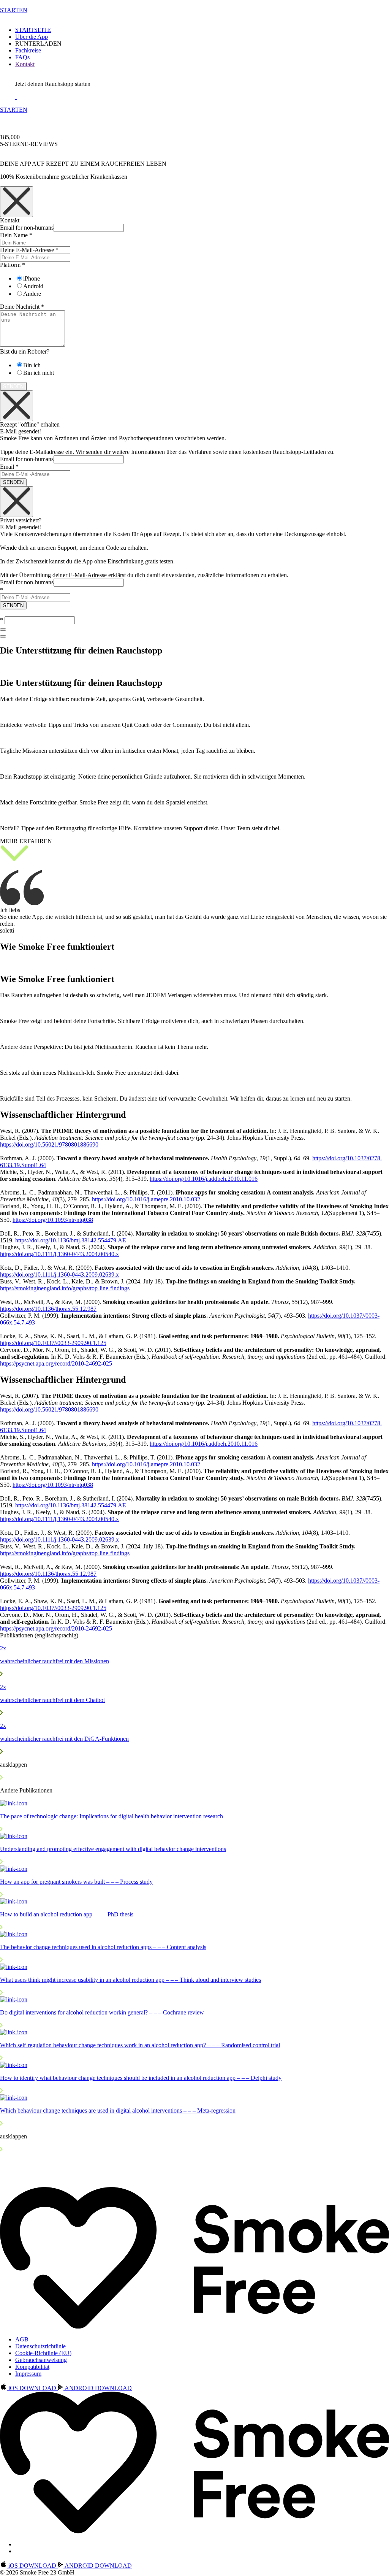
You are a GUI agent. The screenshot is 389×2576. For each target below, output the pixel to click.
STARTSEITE (33, 30)
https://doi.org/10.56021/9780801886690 (49, 1144)
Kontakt (25, 64)
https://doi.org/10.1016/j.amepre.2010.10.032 (146, 1199)
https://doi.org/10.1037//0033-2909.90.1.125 (53, 1343)
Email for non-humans (27, 228)
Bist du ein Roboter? (25, 351)
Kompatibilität (32, 2367)
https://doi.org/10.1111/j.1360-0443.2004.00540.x (59, 1254)
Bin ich (32, 365)
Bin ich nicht (39, 373)
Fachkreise (28, 50)
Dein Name (16, 235)
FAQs (22, 57)
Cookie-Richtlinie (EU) (43, 2353)
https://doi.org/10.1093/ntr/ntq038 (53, 1220)
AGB (22, 2339)
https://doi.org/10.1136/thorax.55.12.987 (48, 1309)
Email (9, 467)
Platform (13, 265)
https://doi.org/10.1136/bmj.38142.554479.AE (71, 1240)
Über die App (32, 37)
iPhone (32, 278)
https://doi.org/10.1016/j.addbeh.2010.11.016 (204, 1179)
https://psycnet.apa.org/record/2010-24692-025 (56, 1363)
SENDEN (13, 482)
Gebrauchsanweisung (41, 2360)
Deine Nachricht (22, 307)
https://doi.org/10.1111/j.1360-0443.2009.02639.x (59, 1275)
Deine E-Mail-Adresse (29, 250)
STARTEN (14, 10)
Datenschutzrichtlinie (40, 2346)
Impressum (28, 2374)
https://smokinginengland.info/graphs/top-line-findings (65, 1288)
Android (33, 286)
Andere (32, 294)
